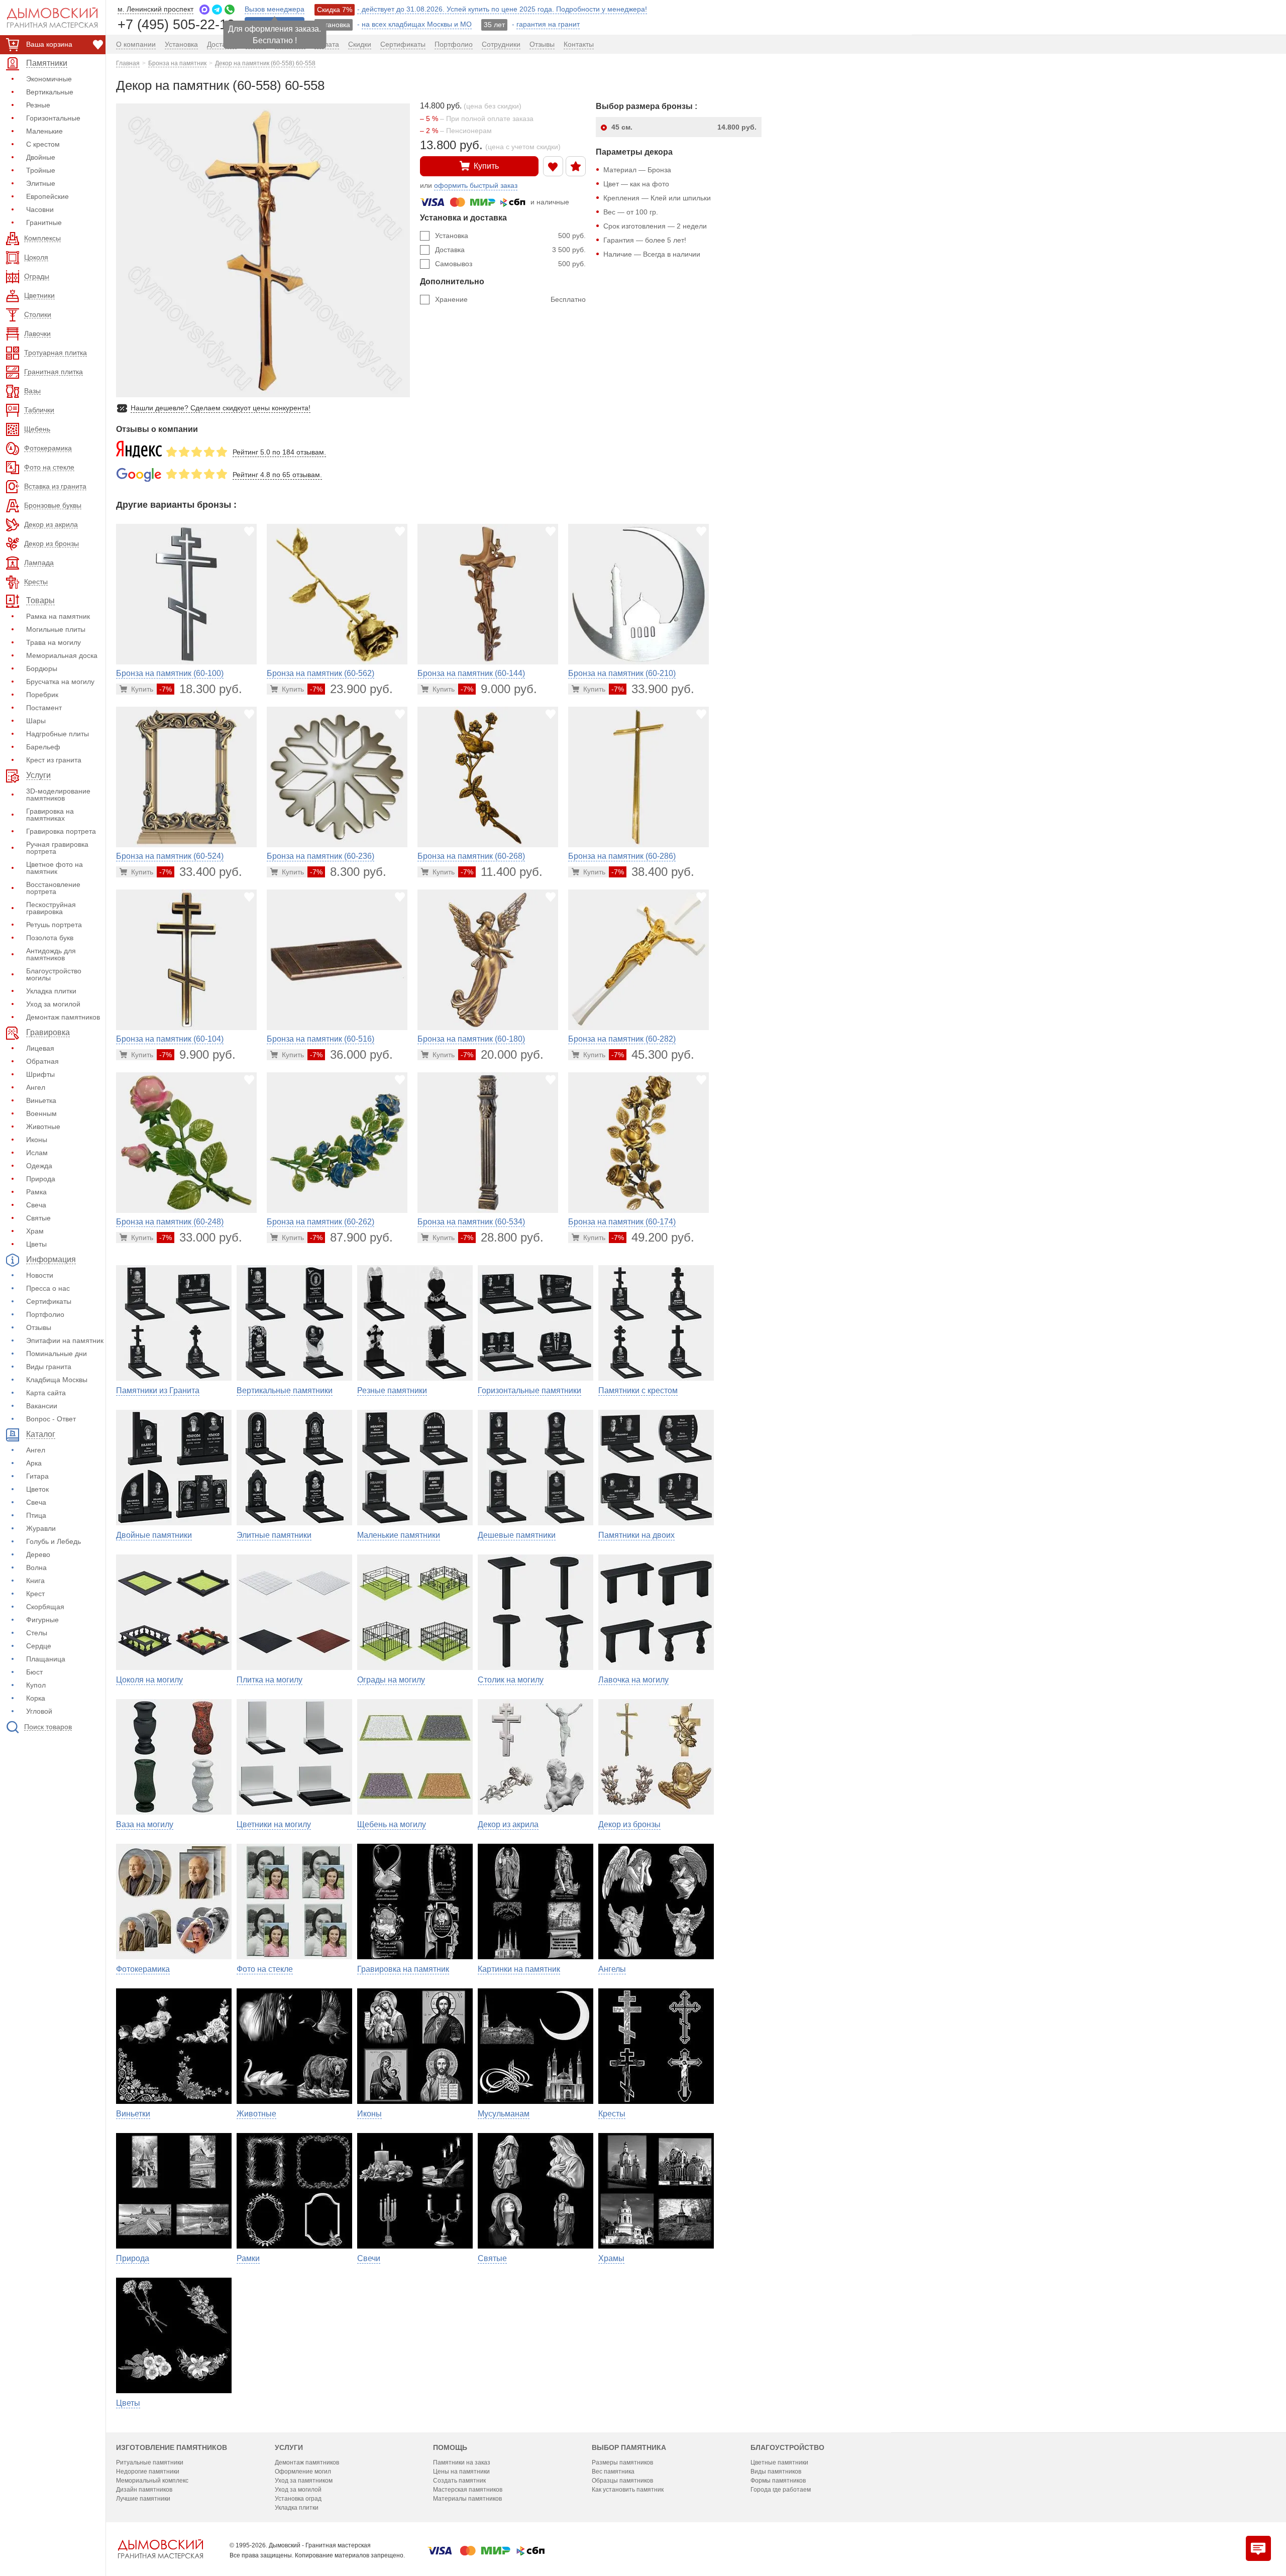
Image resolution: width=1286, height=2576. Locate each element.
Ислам (37, 1153)
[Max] (204, 10)
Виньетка (41, 1100)
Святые (38, 1218)
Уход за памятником (304, 2481)
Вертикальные (50, 92)
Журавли (41, 1528)
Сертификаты (49, 1301)
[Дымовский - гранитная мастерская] (47, 18)
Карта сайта (46, 1393)
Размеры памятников (622, 2462)
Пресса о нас (48, 1288)
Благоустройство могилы (54, 974)
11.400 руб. (502, 872)
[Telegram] (217, 10)
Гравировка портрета (61, 831)
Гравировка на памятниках (50, 815)
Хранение (510, 299)
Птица (36, 1515)
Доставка (510, 250)
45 (684, 127)
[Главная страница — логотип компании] (160, 2549)
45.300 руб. (653, 1054)
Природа (41, 1179)
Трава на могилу (53, 642)
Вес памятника (613, 2472)
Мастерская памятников (468, 2490)
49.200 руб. (653, 1237)
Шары (36, 721)
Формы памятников (778, 2481)
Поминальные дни (57, 1354)
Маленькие (44, 131)
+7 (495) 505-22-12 (176, 24)
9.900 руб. (197, 1054)
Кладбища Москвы (57, 1380)
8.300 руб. (348, 872)
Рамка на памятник (58, 616)
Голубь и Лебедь (53, 1541)
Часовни (40, 209)
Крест (35, 1594)
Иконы (37, 1140)
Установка (510, 236)
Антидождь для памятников (51, 954)
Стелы (37, 1633)
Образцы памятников (622, 2481)
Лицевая (40, 1048)
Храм (35, 1231)
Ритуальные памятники (150, 2462)
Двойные (41, 157)
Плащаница (46, 1659)
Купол (36, 1685)
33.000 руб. (201, 1237)
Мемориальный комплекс (152, 2481)
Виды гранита (49, 1367)
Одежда (39, 1166)
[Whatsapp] (230, 10)
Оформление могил (303, 2472)
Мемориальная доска (62, 655)
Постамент (44, 708)
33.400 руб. (201, 872)
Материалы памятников (467, 2499)
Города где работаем (781, 2490)
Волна (36, 1567)
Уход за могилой (53, 1004)
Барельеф (43, 747)
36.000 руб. (351, 1054)
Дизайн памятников (144, 2490)
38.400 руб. (653, 872)
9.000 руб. (499, 689)
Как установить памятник (628, 2490)
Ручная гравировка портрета (57, 848)
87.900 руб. (351, 1237)
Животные (43, 1127)
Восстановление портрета (53, 888)
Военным (41, 1113)
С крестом (43, 144)
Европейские (47, 196)
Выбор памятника (629, 2447)
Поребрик (42, 695)
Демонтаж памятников (63, 1017)
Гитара (37, 1476)
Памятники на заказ (462, 2462)
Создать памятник (459, 2481)
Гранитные (44, 222)
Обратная (42, 1061)
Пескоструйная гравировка (51, 908)
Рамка (36, 1192)
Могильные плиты (56, 629)
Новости (40, 1275)
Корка (36, 1698)
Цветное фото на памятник (55, 868)
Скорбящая (45, 1607)
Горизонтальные (53, 118)
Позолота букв (50, 938)
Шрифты (40, 1074)
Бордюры (42, 668)
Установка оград (298, 2499)
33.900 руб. (653, 689)
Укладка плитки (51, 991)
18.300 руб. (201, 689)
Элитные (41, 183)
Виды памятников (776, 2472)
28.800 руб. (502, 1237)
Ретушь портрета (54, 925)
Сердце (39, 1646)
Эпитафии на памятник (65, 1340)
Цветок (37, 1489)
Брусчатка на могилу (60, 682)
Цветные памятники (779, 2462)
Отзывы (39, 1327)
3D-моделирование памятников (58, 795)
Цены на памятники (461, 2472)
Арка (34, 1463)
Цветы (36, 1244)
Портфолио (45, 1314)
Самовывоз (510, 264)
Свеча (36, 1205)
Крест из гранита (54, 760)
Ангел (36, 1087)
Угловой (39, 1711)
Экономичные (49, 79)
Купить (486, 166)
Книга (35, 1581)
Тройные (41, 170)
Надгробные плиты (58, 734)
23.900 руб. (351, 689)
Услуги (289, 2447)
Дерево (38, 1554)
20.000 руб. (502, 1054)
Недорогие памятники (148, 2472)
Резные (38, 105)
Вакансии (42, 1406)
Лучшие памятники (143, 2499)
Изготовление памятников (172, 2447)
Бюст (34, 1672)
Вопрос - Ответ (51, 1419)
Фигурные (42, 1620)
